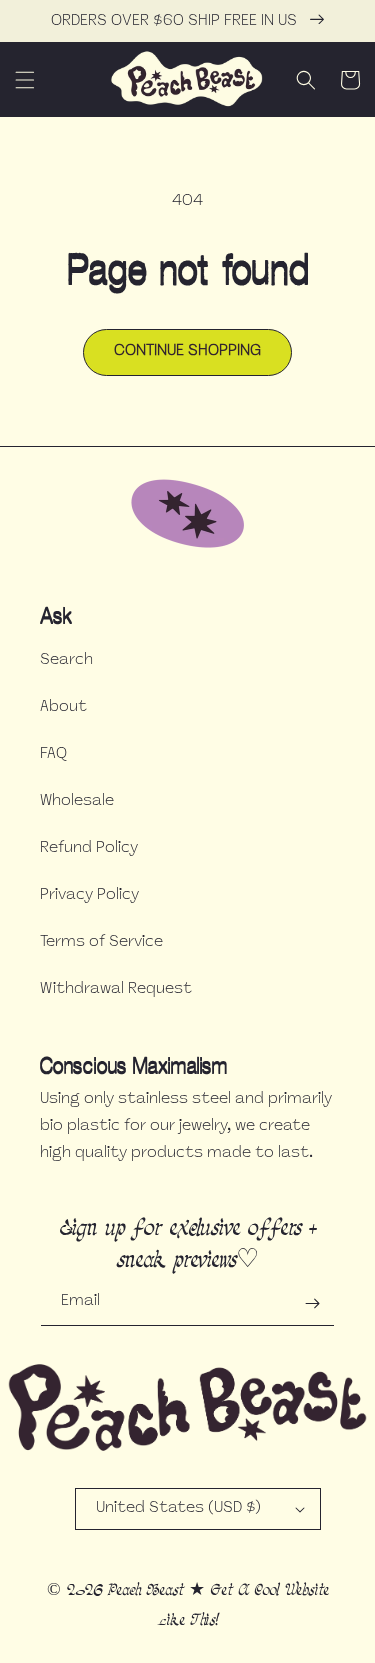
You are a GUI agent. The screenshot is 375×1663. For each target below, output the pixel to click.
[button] (25, 80)
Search (66, 660)
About (63, 707)
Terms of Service (101, 942)
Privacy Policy (89, 895)
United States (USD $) (178, 1508)
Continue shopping (187, 351)
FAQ (53, 754)
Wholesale (77, 801)
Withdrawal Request (116, 989)
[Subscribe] (312, 1303)
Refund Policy (89, 848)
